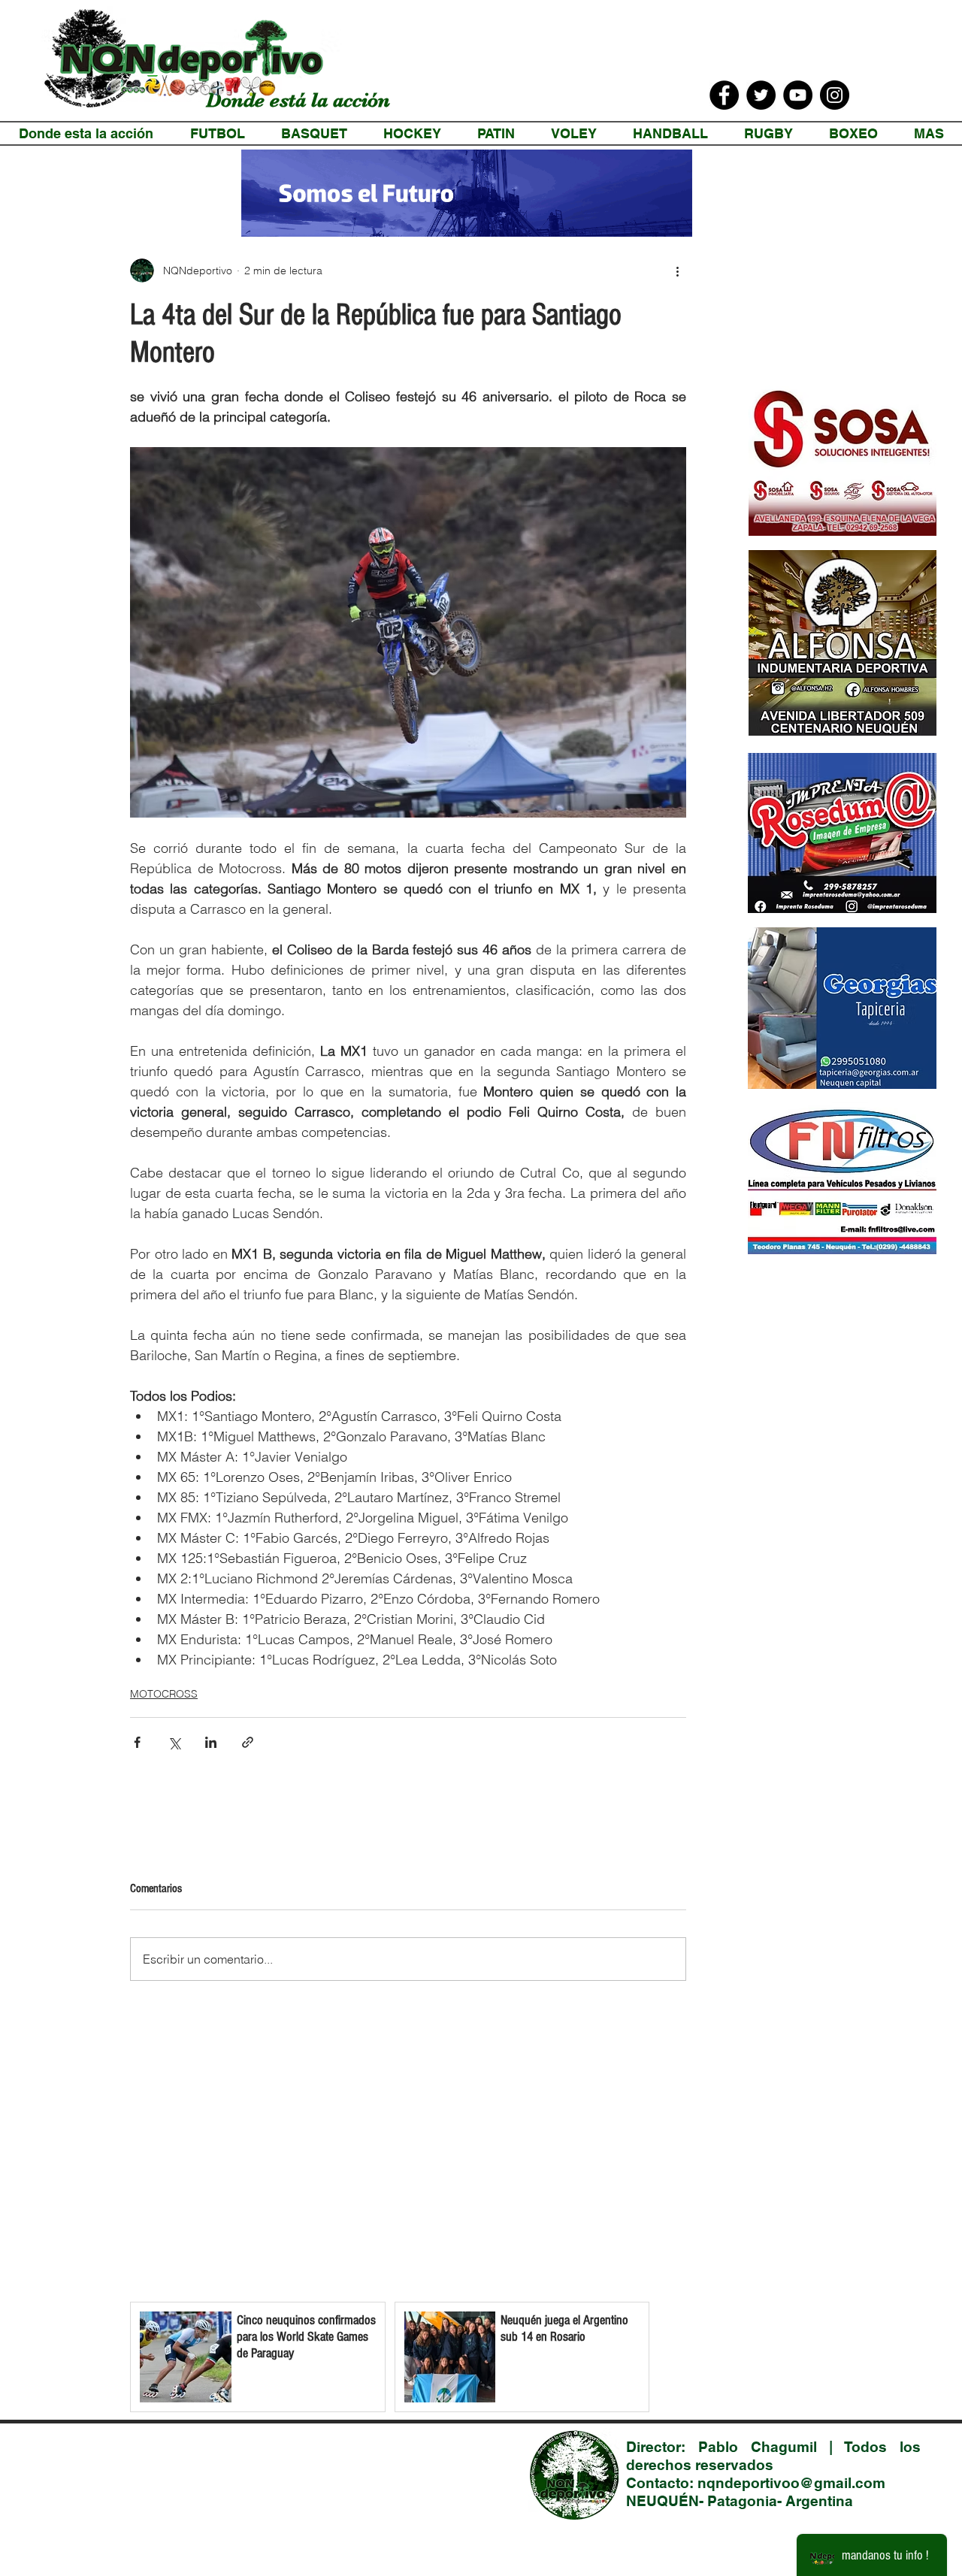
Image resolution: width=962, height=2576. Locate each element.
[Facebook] (724, 95)
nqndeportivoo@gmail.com (791, 2483)
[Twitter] (761, 95)
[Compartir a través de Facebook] (137, 1742)
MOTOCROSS (164, 1694)
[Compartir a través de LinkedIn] (211, 1742)
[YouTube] (798, 95)
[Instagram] (835, 95)
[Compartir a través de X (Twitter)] (174, 1742)
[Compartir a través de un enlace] (248, 1742)
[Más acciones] (677, 271)
